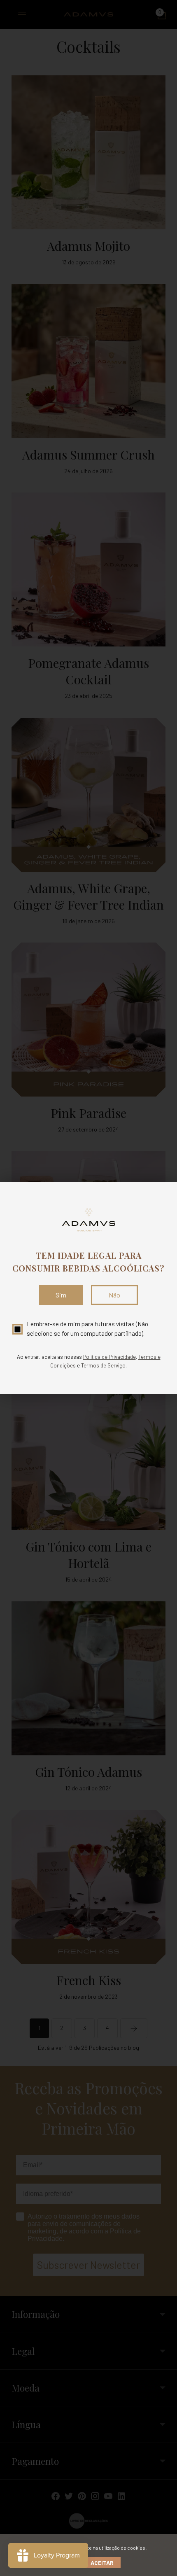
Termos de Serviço (103, 1365)
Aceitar (102, 2563)
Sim (61, 1295)
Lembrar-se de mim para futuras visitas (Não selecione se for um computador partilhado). (87, 1329)
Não (114, 1295)
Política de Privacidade (109, 1357)
